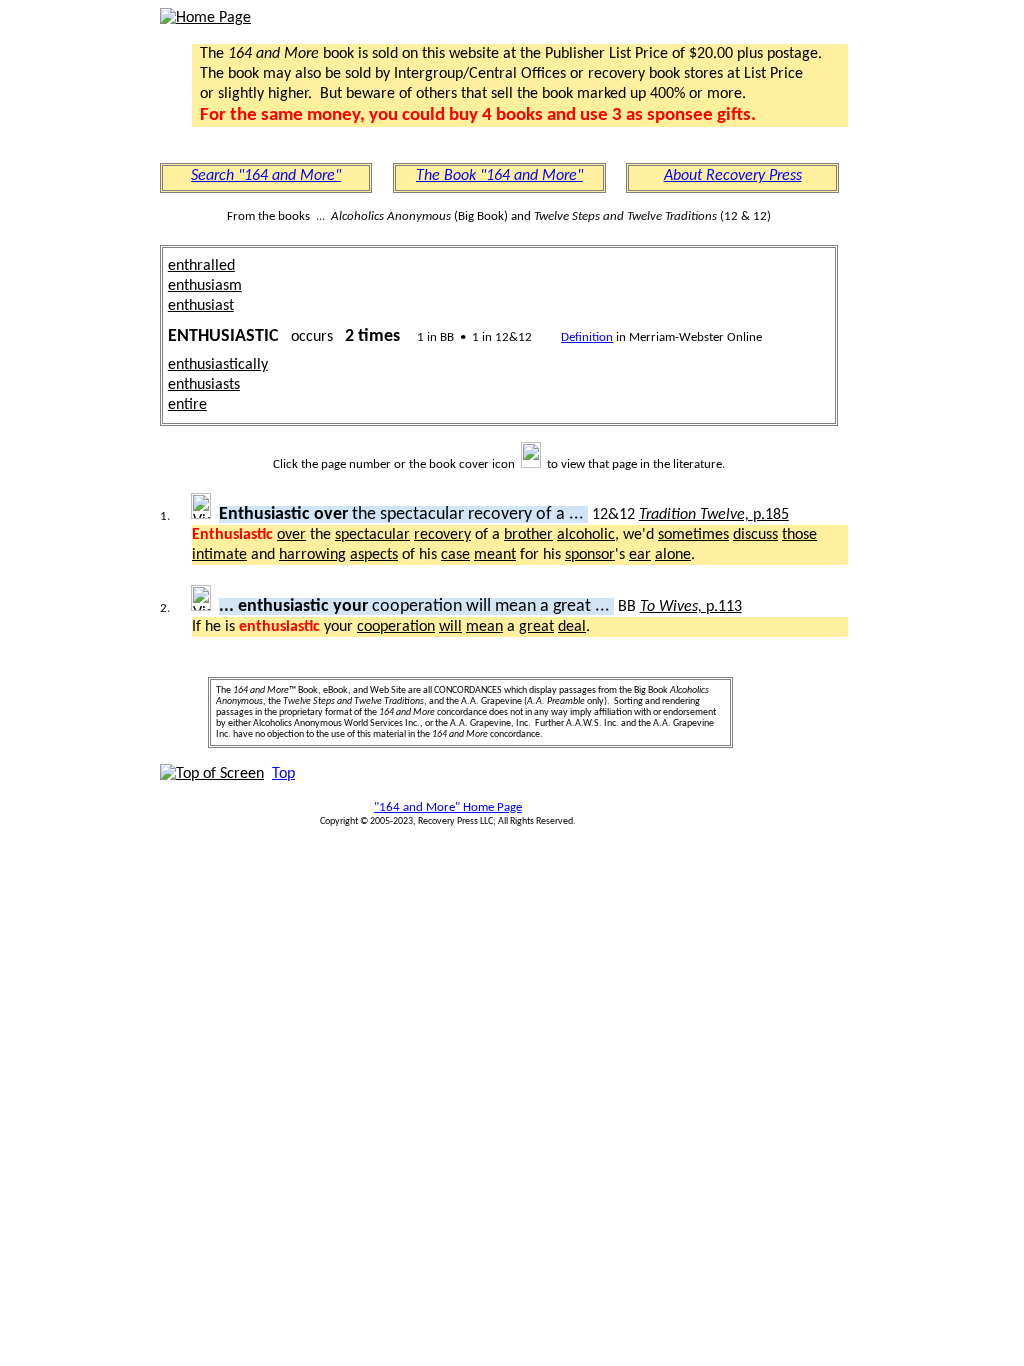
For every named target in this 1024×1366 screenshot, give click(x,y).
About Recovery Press (733, 176)
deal (572, 627)
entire (187, 405)
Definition (587, 337)
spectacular (372, 535)
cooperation (396, 627)
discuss (755, 535)
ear (640, 555)
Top (283, 774)
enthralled (201, 266)
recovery (442, 535)
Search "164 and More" (266, 176)
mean (484, 627)
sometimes (693, 535)
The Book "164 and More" (499, 176)
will (450, 627)
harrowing (312, 555)
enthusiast (201, 306)
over (291, 535)
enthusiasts (204, 385)
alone (673, 555)
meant (495, 555)
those (799, 535)
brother (528, 535)
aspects (374, 555)
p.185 (714, 515)
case (455, 555)
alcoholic (586, 535)
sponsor (590, 555)
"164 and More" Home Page (448, 807)
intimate (219, 555)
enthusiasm (205, 286)
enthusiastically (218, 365)
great (536, 627)
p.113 (691, 607)
